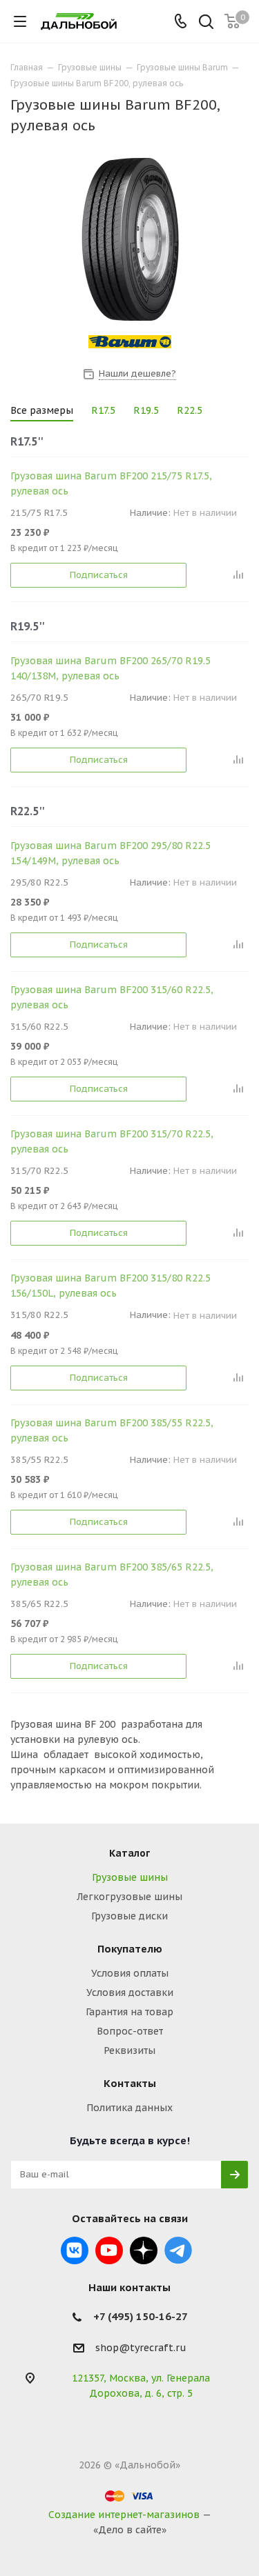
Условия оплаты (130, 1973)
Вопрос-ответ (130, 2031)
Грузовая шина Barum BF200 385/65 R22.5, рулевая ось (112, 1575)
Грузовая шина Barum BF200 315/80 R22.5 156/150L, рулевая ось (111, 1286)
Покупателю (130, 1949)
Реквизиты (129, 2050)
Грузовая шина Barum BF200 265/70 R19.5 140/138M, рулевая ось (111, 668)
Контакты (130, 2083)
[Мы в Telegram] (178, 2250)
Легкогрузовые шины (129, 1897)
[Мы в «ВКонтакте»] (75, 2250)
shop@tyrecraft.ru (141, 2348)
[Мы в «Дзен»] (144, 2250)
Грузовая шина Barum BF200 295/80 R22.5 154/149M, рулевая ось (111, 853)
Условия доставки (130, 1993)
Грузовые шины (130, 1877)
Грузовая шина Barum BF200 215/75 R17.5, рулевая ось (111, 483)
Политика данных (129, 2108)
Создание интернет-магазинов (124, 2515)
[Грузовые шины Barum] (130, 342)
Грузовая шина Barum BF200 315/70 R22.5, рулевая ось (112, 1141)
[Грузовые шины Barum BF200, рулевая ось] (129, 238)
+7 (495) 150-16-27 (141, 2316)
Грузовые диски (129, 1916)
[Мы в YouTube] (109, 2250)
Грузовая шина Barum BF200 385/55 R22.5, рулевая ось (112, 1430)
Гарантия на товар (129, 2012)
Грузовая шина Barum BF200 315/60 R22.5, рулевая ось (112, 997)
